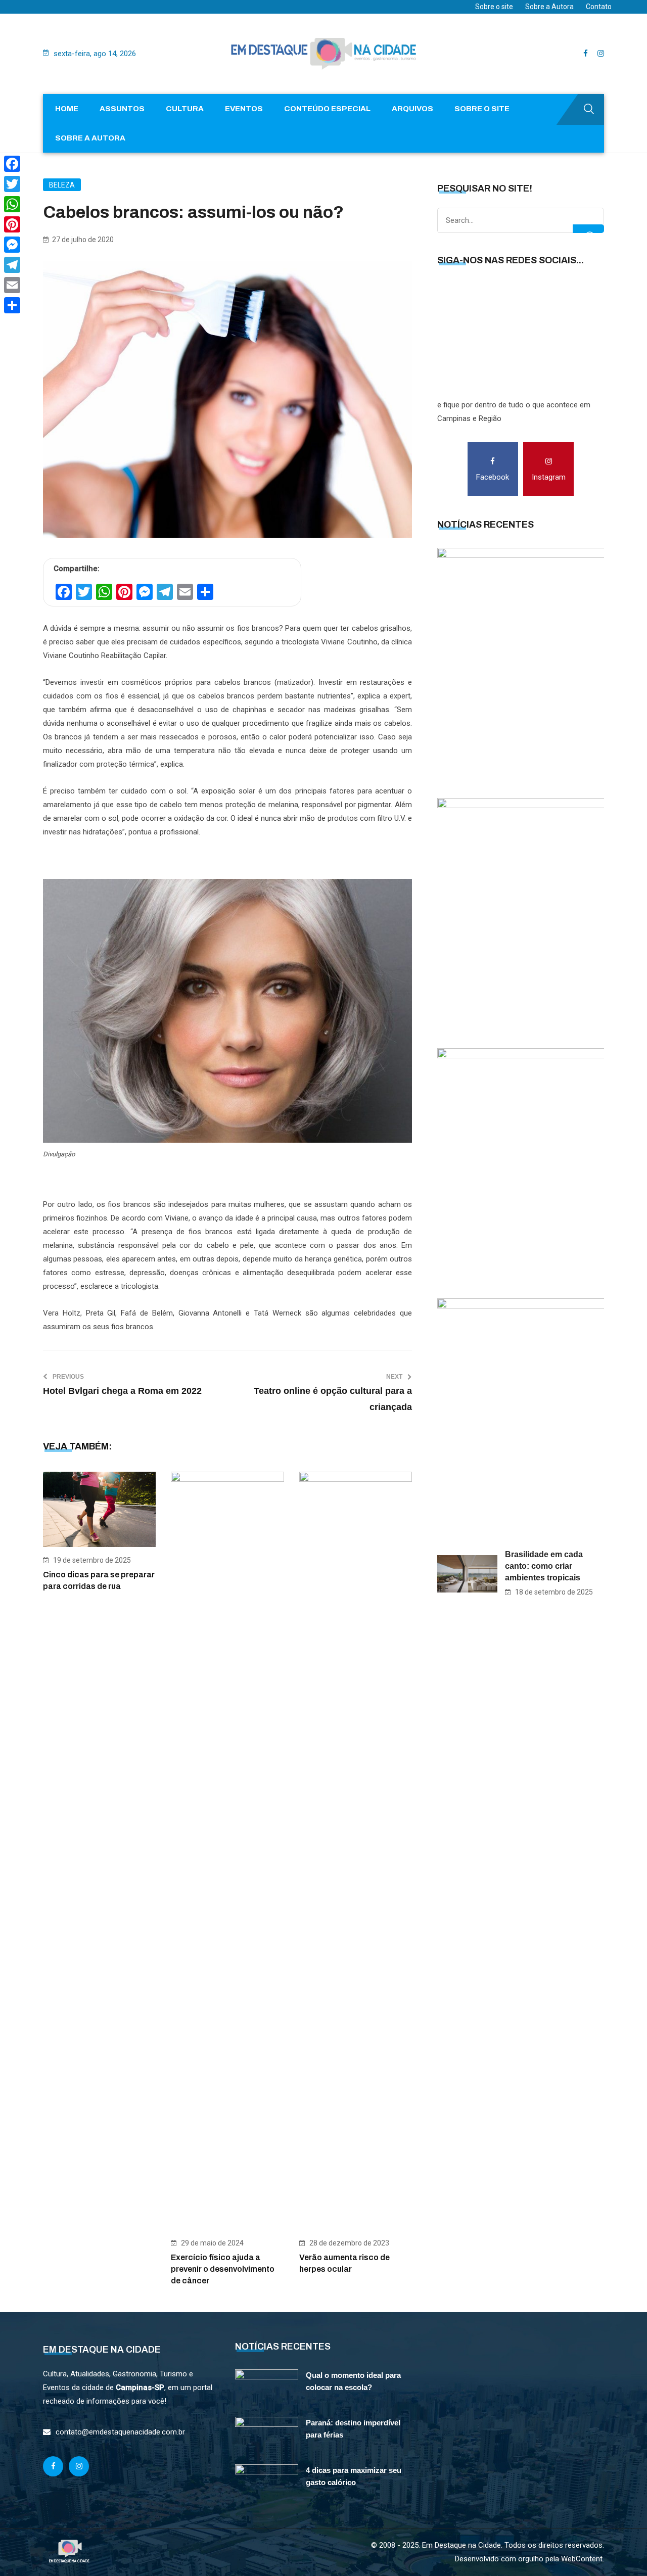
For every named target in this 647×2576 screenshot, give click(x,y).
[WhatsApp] (12, 204)
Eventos (244, 109)
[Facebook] (12, 164)
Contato (599, 7)
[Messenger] (12, 245)
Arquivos (412, 109)
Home (67, 109)
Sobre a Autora (549, 7)
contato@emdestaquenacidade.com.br (120, 2432)
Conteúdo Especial (327, 109)
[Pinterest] (12, 224)
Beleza (62, 185)
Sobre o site (494, 7)
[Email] (12, 285)
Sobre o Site (482, 109)
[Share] (12, 305)
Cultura (185, 109)
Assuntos (122, 109)
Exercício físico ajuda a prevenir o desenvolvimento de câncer (223, 2269)
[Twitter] (12, 184)
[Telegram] (12, 265)
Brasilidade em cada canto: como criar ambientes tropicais (544, 1566)
